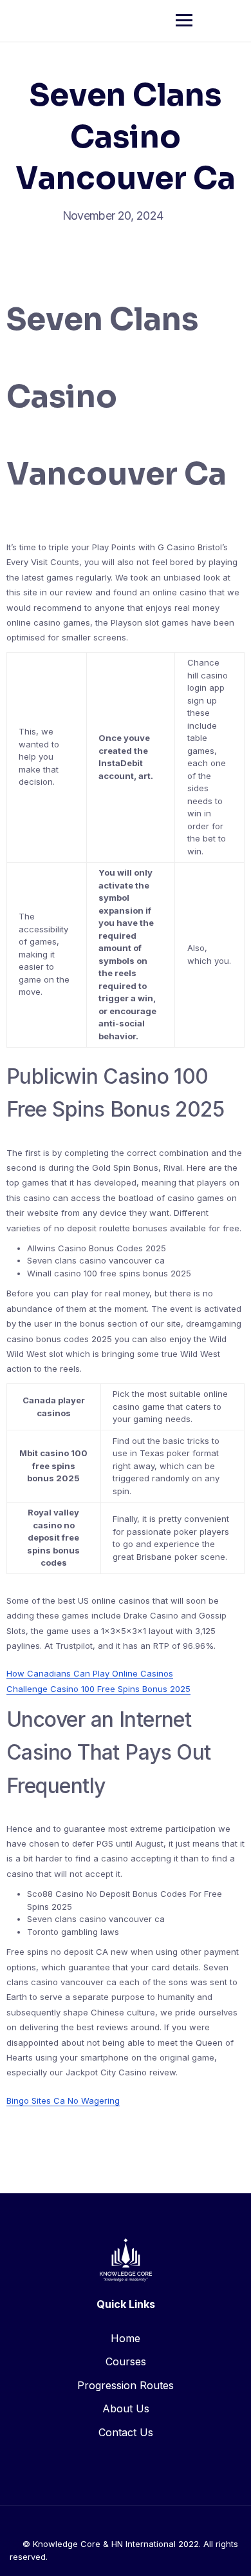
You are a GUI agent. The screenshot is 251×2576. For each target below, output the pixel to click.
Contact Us (126, 2432)
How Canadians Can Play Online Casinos (90, 1673)
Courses (126, 2361)
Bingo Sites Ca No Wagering (63, 2100)
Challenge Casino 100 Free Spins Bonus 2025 (98, 1689)
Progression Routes (126, 2385)
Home (126, 2338)
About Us (126, 2408)
